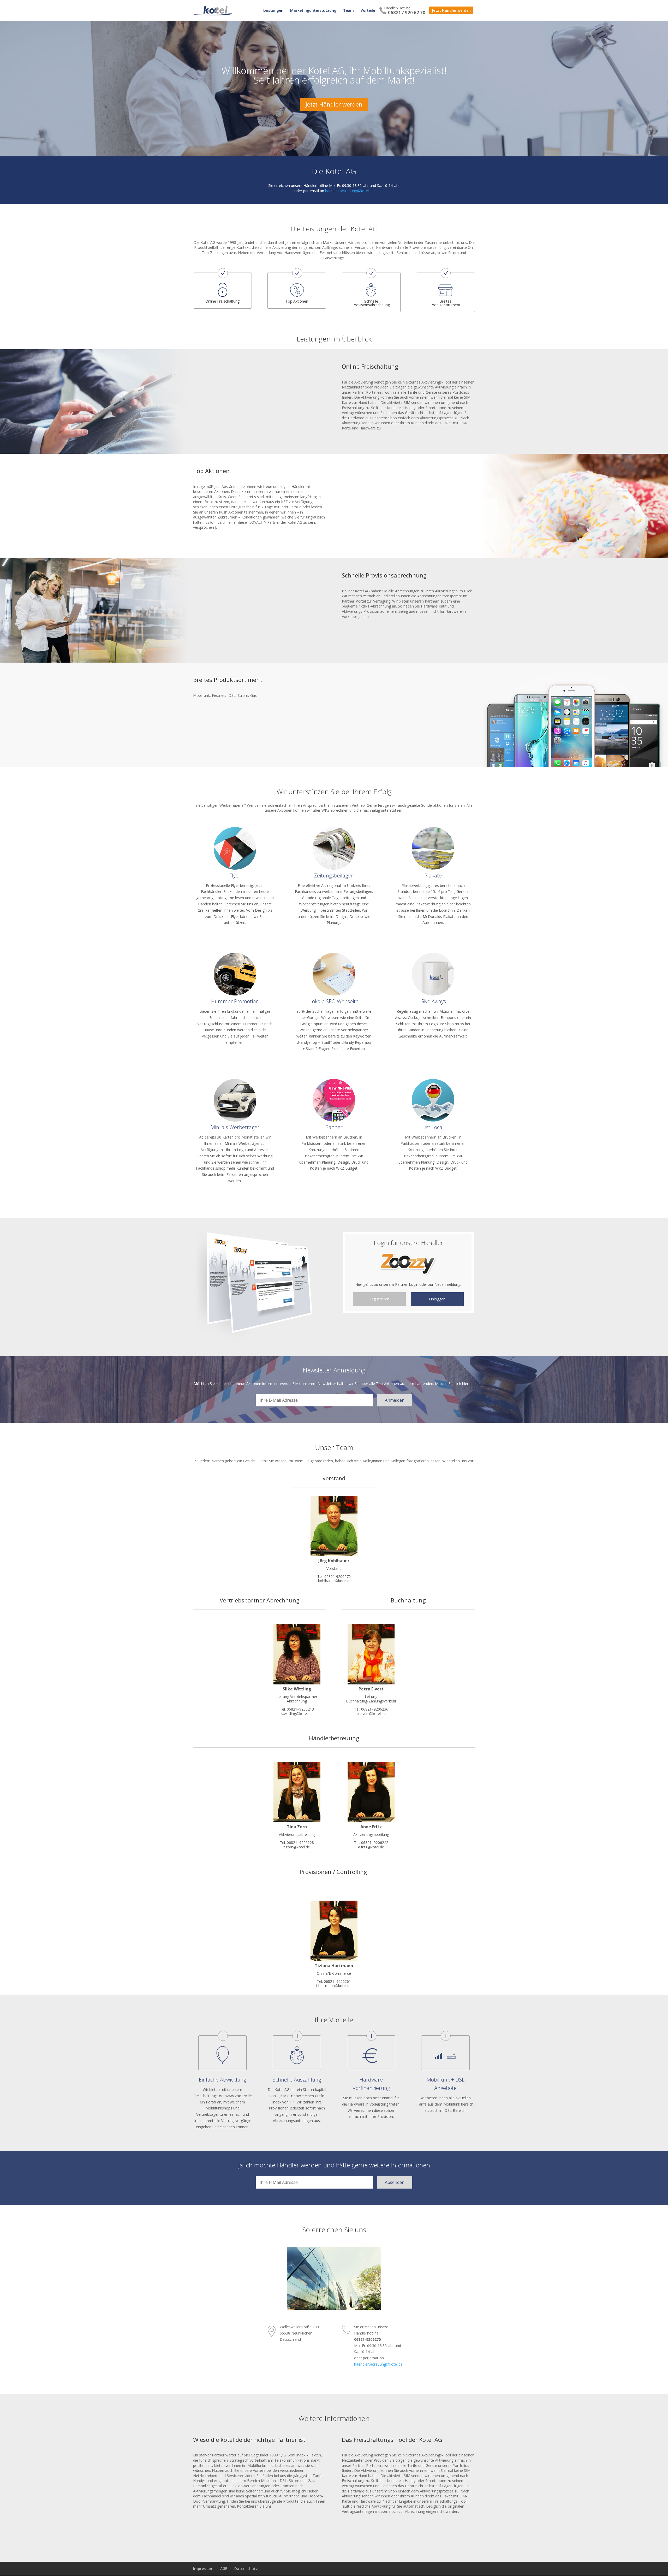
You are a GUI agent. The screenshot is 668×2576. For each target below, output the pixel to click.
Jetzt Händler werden (451, 10)
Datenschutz (246, 2569)
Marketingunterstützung (313, 11)
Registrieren (379, 1299)
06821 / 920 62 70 (407, 12)
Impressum (203, 2569)
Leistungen (273, 11)
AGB (224, 2569)
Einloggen (437, 1299)
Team (348, 11)
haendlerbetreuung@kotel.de (349, 191)
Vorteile (368, 11)
